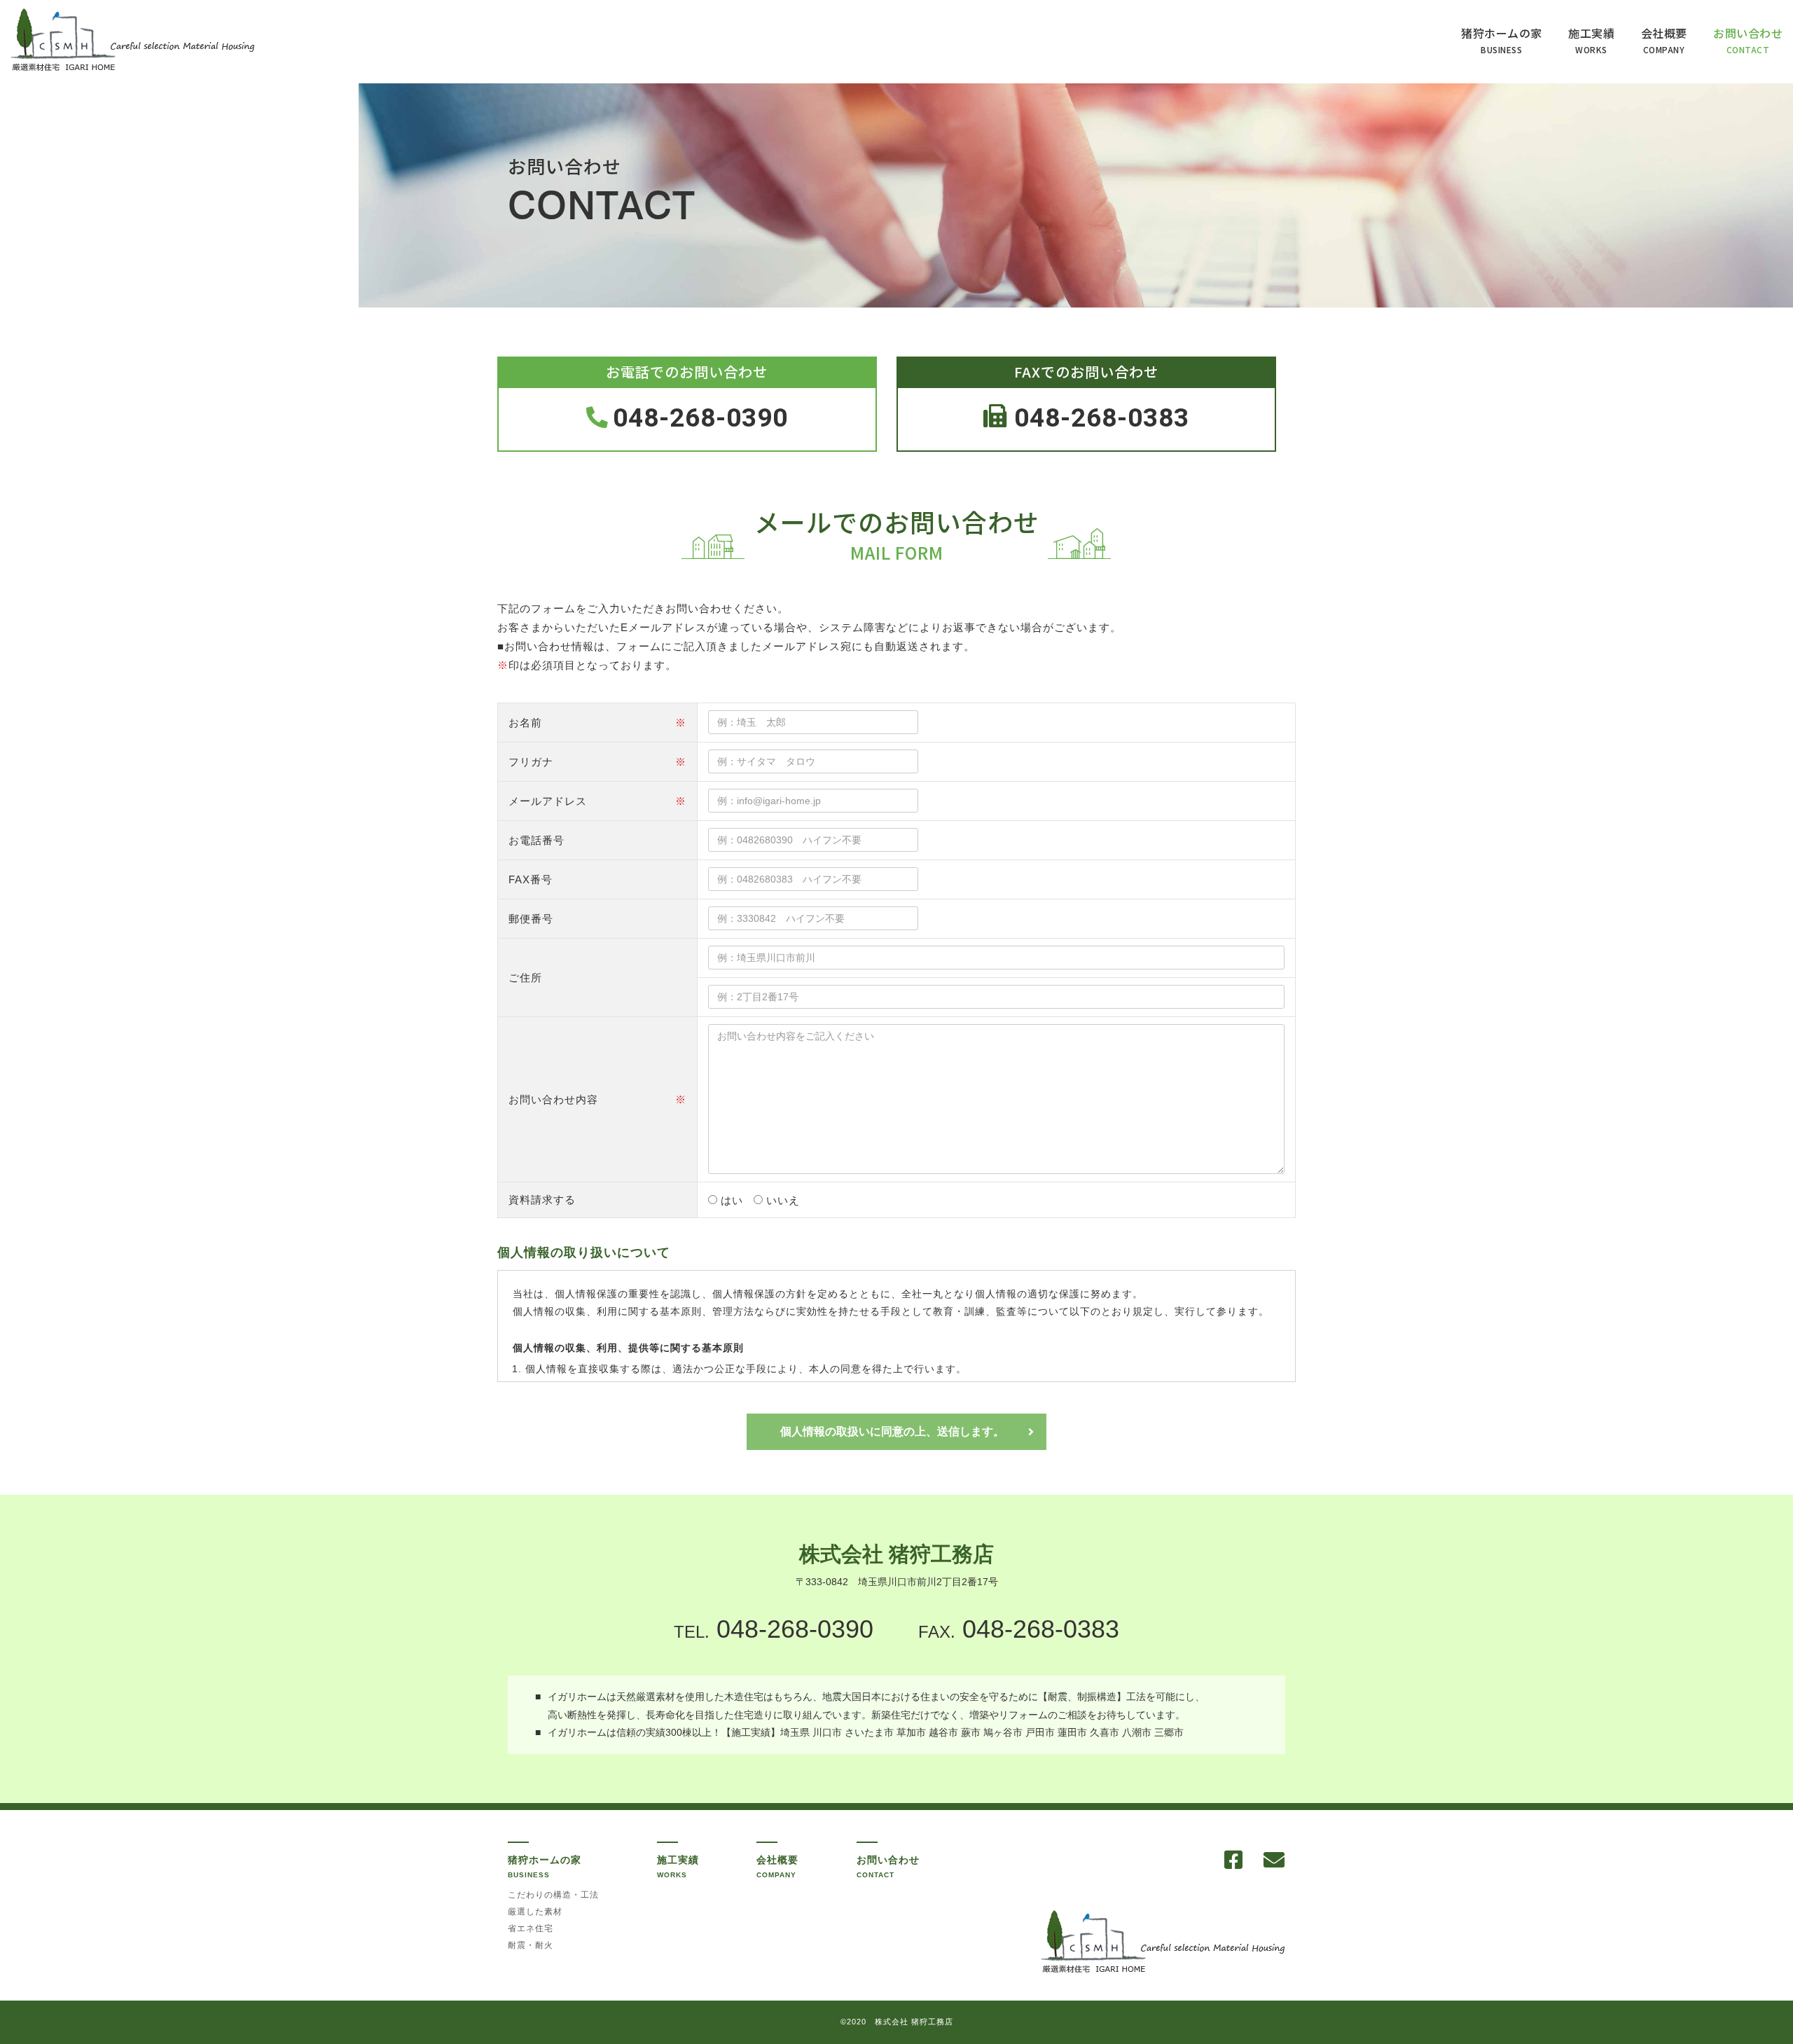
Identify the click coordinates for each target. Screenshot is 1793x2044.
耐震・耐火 (531, 1945)
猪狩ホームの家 (1502, 40)
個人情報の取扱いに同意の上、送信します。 (892, 1431)
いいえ (783, 1200)
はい (732, 1200)
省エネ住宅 (531, 1928)
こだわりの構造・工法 (553, 1895)
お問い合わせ (1748, 40)
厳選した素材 (535, 1912)
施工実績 (1591, 40)
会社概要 (1664, 40)
